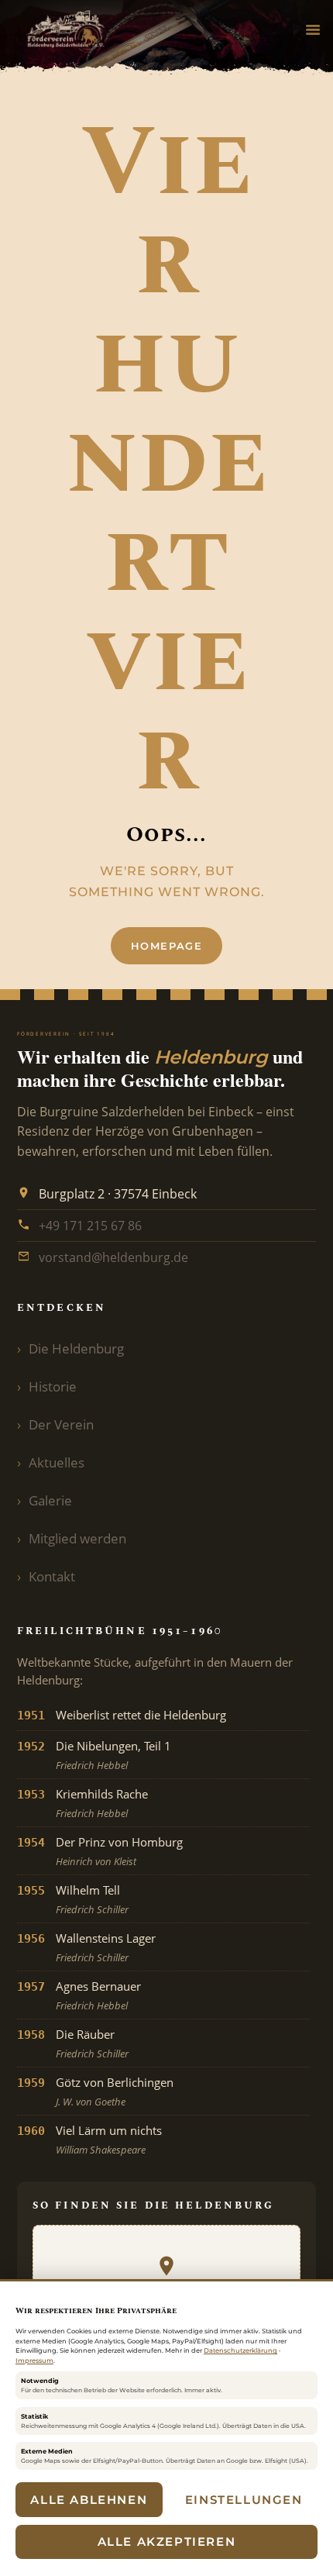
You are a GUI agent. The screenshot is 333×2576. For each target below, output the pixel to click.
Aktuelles (57, 1462)
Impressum (34, 2360)
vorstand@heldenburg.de (113, 1257)
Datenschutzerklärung (240, 2350)
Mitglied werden (77, 1538)
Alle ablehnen (89, 2500)
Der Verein (61, 1424)
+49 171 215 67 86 (90, 1226)
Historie (53, 1386)
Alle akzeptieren (167, 2542)
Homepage (167, 946)
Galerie (50, 1500)
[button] (313, 31)
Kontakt (52, 1576)
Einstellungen (244, 2500)
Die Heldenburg (76, 1348)
